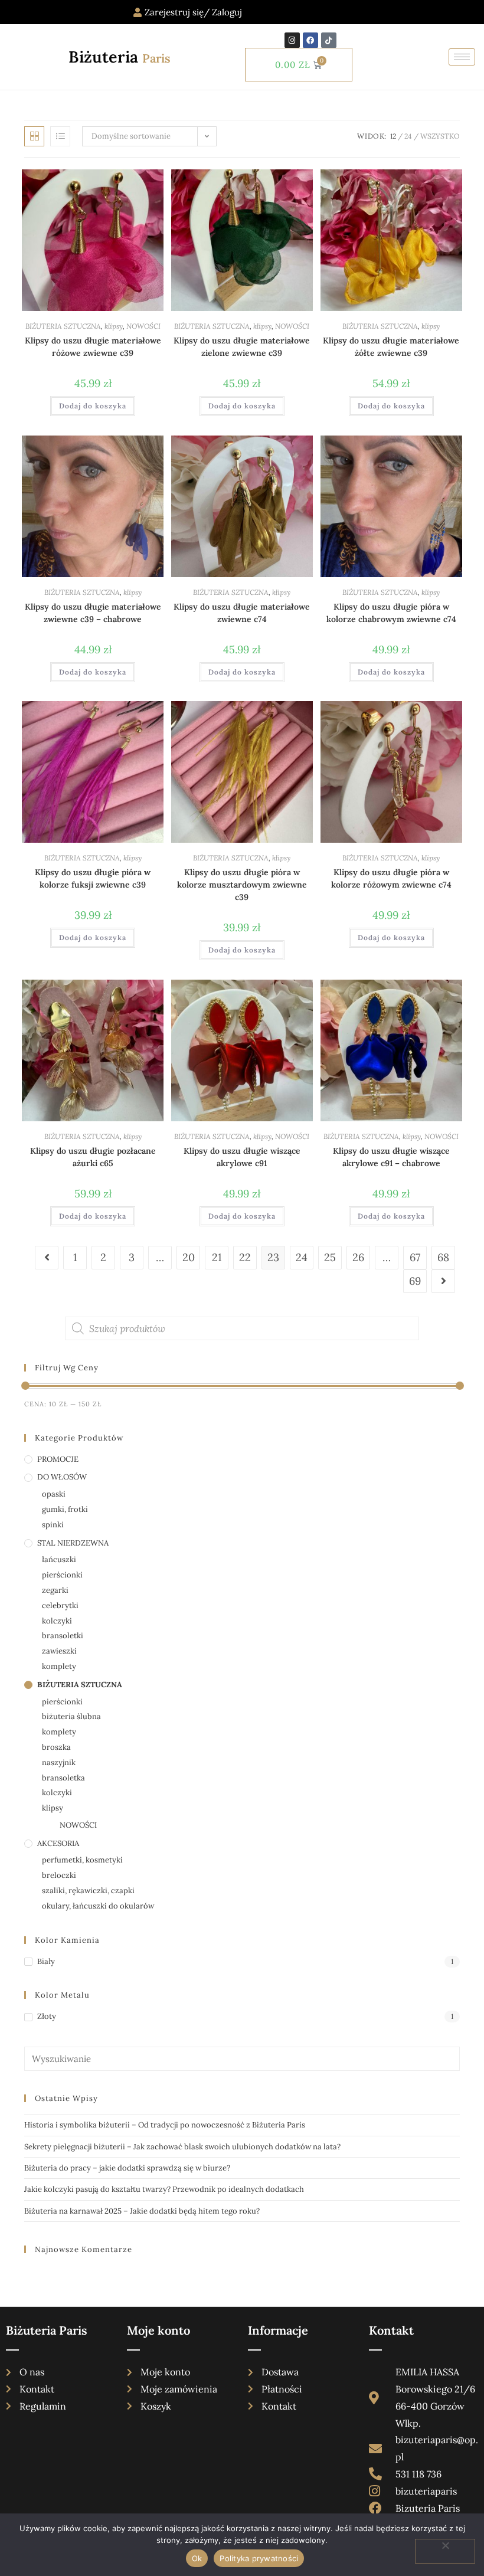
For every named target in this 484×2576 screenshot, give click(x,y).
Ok (197, 2558)
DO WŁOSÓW (62, 1477)
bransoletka (63, 1778)
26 (358, 1257)
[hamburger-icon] (462, 57)
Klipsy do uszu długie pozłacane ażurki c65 (93, 1157)
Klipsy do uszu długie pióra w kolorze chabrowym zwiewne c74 (391, 613)
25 (330, 1257)
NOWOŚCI (143, 326)
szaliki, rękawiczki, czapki (88, 1891)
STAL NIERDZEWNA (73, 1543)
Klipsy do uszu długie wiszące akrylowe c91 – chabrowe (391, 1157)
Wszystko (440, 136)
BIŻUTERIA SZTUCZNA (63, 326)
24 (408, 136)
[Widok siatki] (34, 136)
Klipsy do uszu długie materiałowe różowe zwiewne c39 (93, 347)
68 (443, 1257)
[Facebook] (310, 40)
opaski (54, 1494)
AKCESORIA (58, 1843)
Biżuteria (120, 57)
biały (46, 1961)
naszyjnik (59, 1762)
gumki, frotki (65, 1509)
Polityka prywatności (259, 2558)
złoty (47, 2016)
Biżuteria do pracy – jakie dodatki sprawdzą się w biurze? (127, 2168)
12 (393, 136)
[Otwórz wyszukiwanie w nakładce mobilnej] (242, 1328)
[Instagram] (292, 40)
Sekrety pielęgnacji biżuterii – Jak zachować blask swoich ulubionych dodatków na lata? (182, 2147)
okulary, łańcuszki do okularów (98, 1906)
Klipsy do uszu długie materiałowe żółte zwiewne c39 (391, 347)
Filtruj (433, 1404)
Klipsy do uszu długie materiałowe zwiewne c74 (242, 613)
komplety (59, 1666)
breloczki (59, 1875)
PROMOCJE (58, 1459)
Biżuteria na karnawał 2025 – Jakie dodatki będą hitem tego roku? (142, 2211)
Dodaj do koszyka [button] (93, 406)
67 (415, 1257)
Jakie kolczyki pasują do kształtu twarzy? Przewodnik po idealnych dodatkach (164, 2189)
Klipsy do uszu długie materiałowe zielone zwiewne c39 (242, 347)
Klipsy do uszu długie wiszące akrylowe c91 (242, 1157)
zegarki (55, 1590)
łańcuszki (59, 1559)
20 (189, 1257)
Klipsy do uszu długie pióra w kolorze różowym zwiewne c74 (391, 878)
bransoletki (63, 1636)
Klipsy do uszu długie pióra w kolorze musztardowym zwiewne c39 (242, 885)
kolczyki (57, 1621)
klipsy (114, 326)
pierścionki (62, 1575)
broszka (56, 1747)
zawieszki (59, 1651)
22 (245, 1257)
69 (415, 1281)
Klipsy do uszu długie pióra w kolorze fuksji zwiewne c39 (93, 878)
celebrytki (60, 1606)
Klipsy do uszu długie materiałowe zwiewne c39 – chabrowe (93, 613)
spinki (53, 1525)
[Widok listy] (60, 136)
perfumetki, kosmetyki (82, 1860)
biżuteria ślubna (71, 1716)
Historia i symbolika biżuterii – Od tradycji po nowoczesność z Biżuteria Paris (165, 2125)
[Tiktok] (329, 40)
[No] (445, 2551)
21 (217, 1257)
